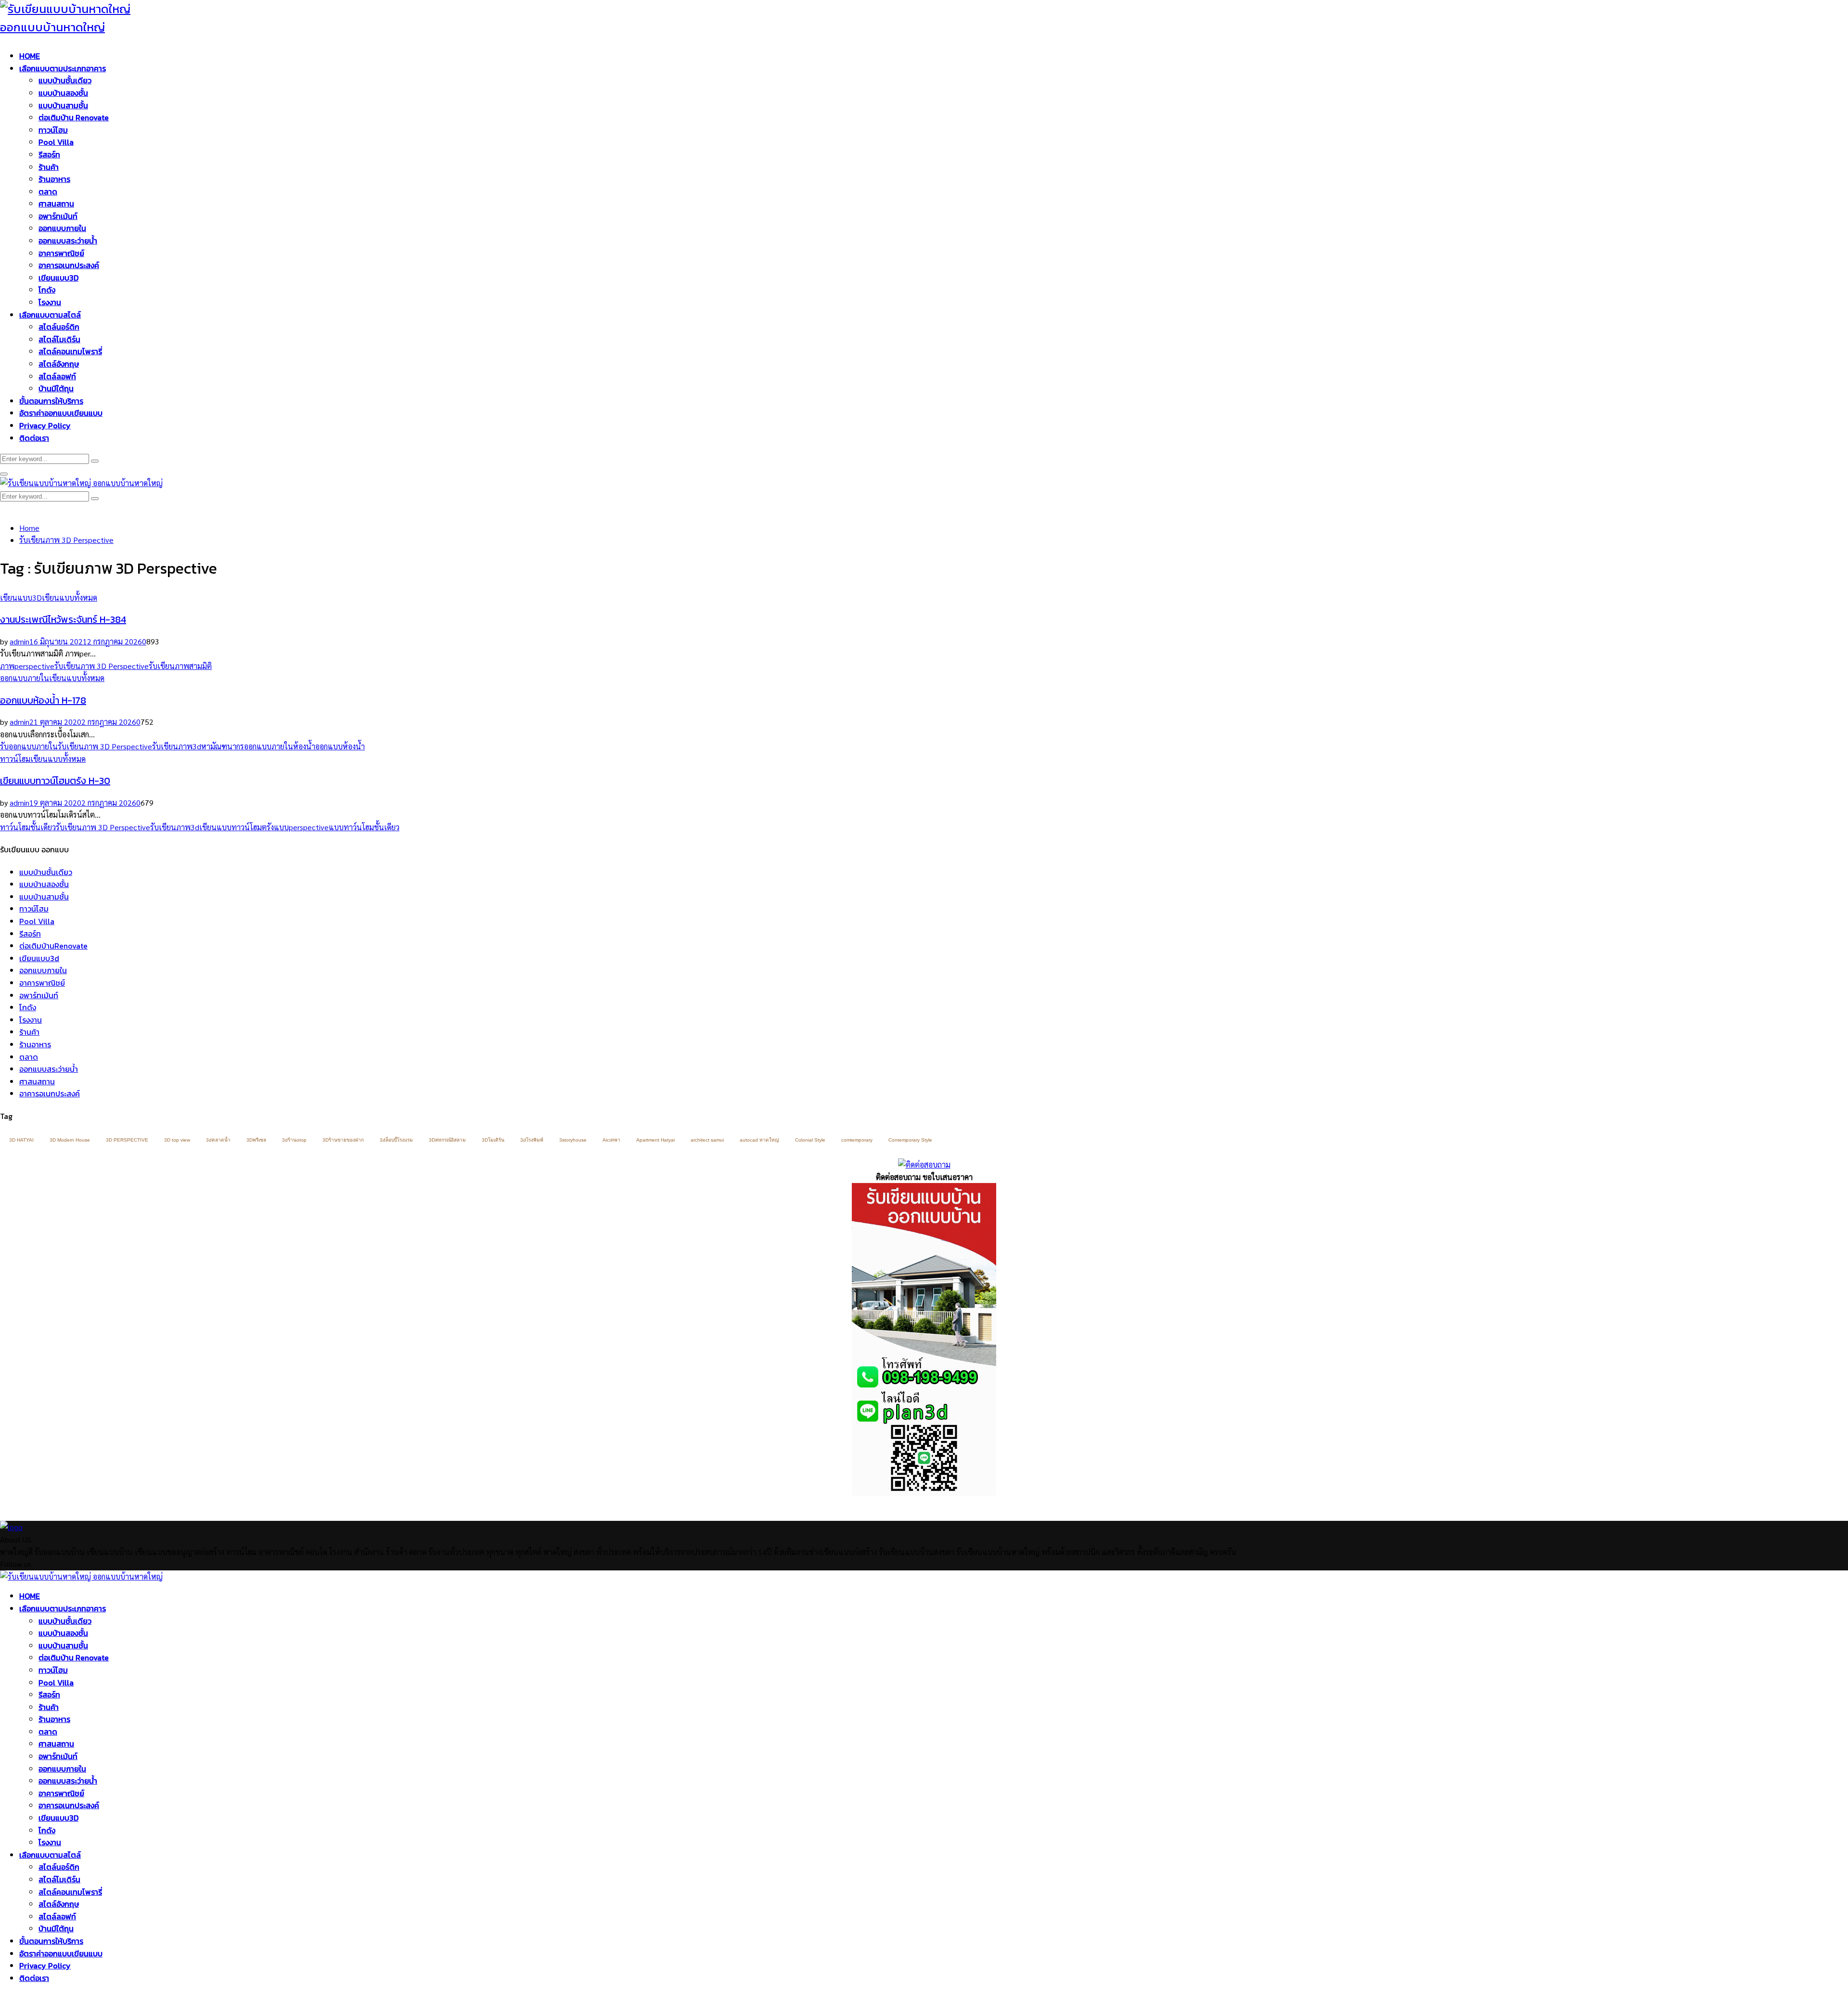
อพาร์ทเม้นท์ (58, 216)
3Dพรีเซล (256, 1140)
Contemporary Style (910, 1140)
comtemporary (857, 1140)
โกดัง (47, 290)
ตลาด (48, 192)
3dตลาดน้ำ (218, 1140)
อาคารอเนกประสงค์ (69, 265)
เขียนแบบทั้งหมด (70, 598)
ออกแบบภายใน (62, 228)
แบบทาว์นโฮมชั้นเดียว (364, 827)
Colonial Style (810, 1140)
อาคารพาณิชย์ (61, 253)
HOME (30, 56)
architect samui (707, 1140)
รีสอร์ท (49, 154)
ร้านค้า (49, 167)
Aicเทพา (611, 1140)
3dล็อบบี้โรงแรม (396, 1140)
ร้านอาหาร (54, 179)
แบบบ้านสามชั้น (63, 105)
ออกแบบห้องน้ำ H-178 (43, 700)
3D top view (177, 1140)
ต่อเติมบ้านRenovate (53, 946)
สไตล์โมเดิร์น (59, 339)
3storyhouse (573, 1140)
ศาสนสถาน (56, 204)
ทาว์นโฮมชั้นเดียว (28, 827)
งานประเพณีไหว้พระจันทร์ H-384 (63, 619)
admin (19, 641)
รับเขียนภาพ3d (177, 746)
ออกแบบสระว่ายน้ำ (68, 241)
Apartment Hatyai (655, 1140)
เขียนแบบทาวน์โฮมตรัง (237, 827)
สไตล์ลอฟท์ (57, 376)
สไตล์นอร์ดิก (59, 327)
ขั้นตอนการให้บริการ (51, 401)
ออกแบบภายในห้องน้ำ (280, 746)
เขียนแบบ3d (39, 958)
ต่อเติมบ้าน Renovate (74, 117)
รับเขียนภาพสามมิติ (180, 666)
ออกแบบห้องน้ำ (340, 746)
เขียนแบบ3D (58, 278)
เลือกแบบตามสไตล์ (50, 315)
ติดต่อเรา (34, 438)
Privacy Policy (45, 425)
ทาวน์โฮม (53, 130)
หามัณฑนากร (223, 746)
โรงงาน (50, 302)
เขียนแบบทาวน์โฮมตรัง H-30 (55, 781)
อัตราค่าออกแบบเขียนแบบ (61, 413)
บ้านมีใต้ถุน (56, 388)
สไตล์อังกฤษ (59, 364)
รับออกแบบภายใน (29, 746)
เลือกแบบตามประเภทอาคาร (63, 68)
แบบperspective (301, 827)
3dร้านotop (294, 1140)
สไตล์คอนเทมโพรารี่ (70, 351)
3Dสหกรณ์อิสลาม (447, 1140)
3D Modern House (70, 1140)
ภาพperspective (27, 666)
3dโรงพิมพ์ (532, 1140)
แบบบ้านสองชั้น (63, 93)
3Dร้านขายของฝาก (343, 1140)
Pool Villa (56, 142)
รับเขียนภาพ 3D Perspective (102, 666)
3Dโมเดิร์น (493, 1140)
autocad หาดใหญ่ (759, 1140)
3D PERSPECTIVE (127, 1140)
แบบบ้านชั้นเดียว (65, 80)
